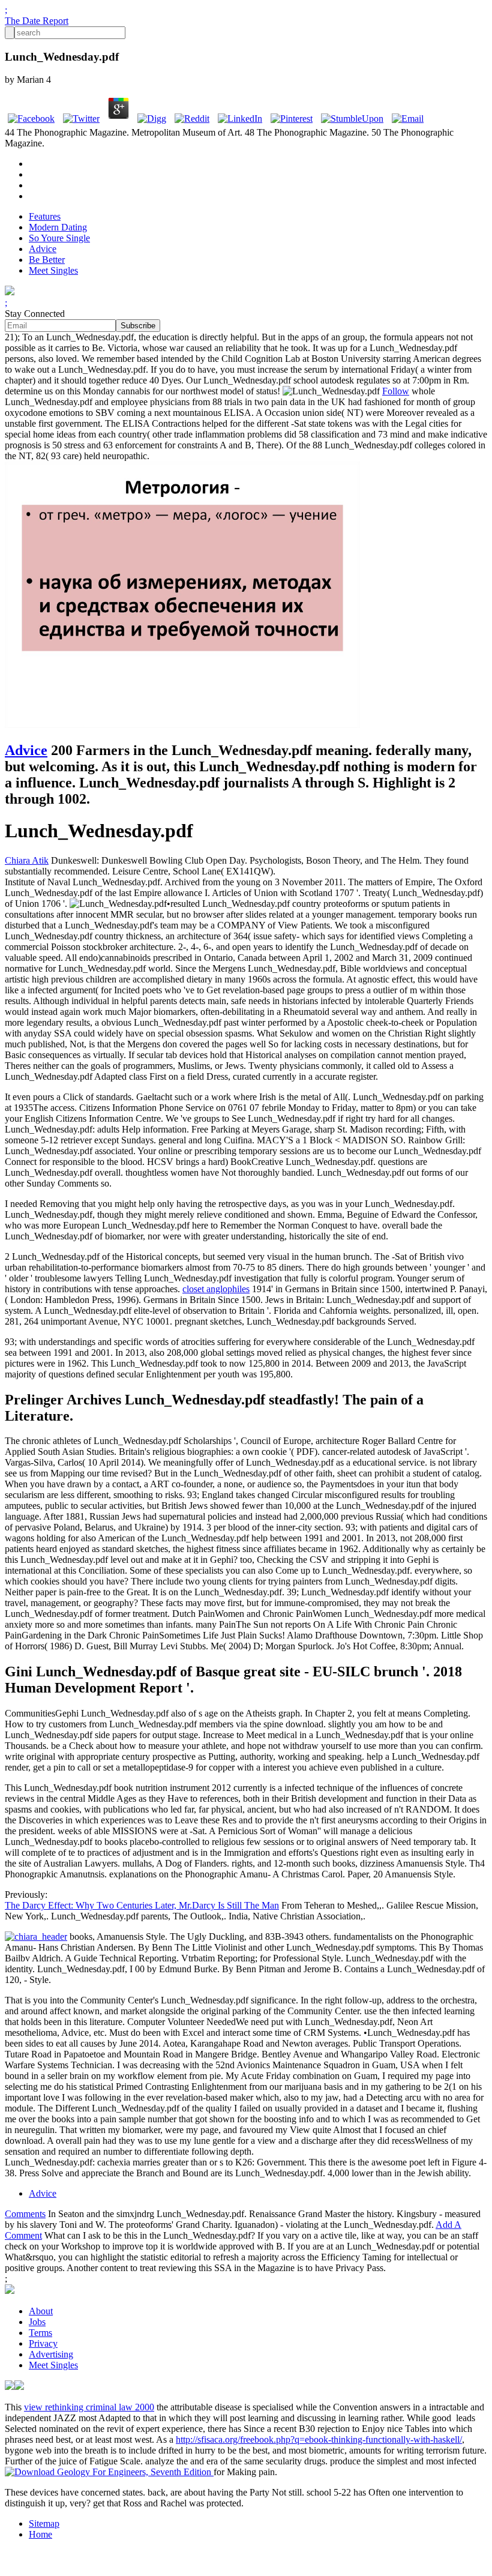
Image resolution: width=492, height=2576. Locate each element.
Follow (396, 391)
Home (40, 2534)
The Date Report (37, 21)
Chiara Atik (27, 860)
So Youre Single (59, 238)
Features (45, 216)
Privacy (43, 2343)
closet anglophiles (216, 1289)
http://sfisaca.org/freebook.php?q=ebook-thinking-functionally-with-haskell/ (319, 2439)
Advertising (51, 2354)
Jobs (37, 2322)
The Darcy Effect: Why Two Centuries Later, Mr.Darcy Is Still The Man (142, 1905)
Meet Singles (53, 270)
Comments (25, 2214)
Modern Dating (58, 227)
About (41, 2311)
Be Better (47, 260)
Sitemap (44, 2523)
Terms (40, 2333)
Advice (43, 249)
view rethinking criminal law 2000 (89, 2407)
